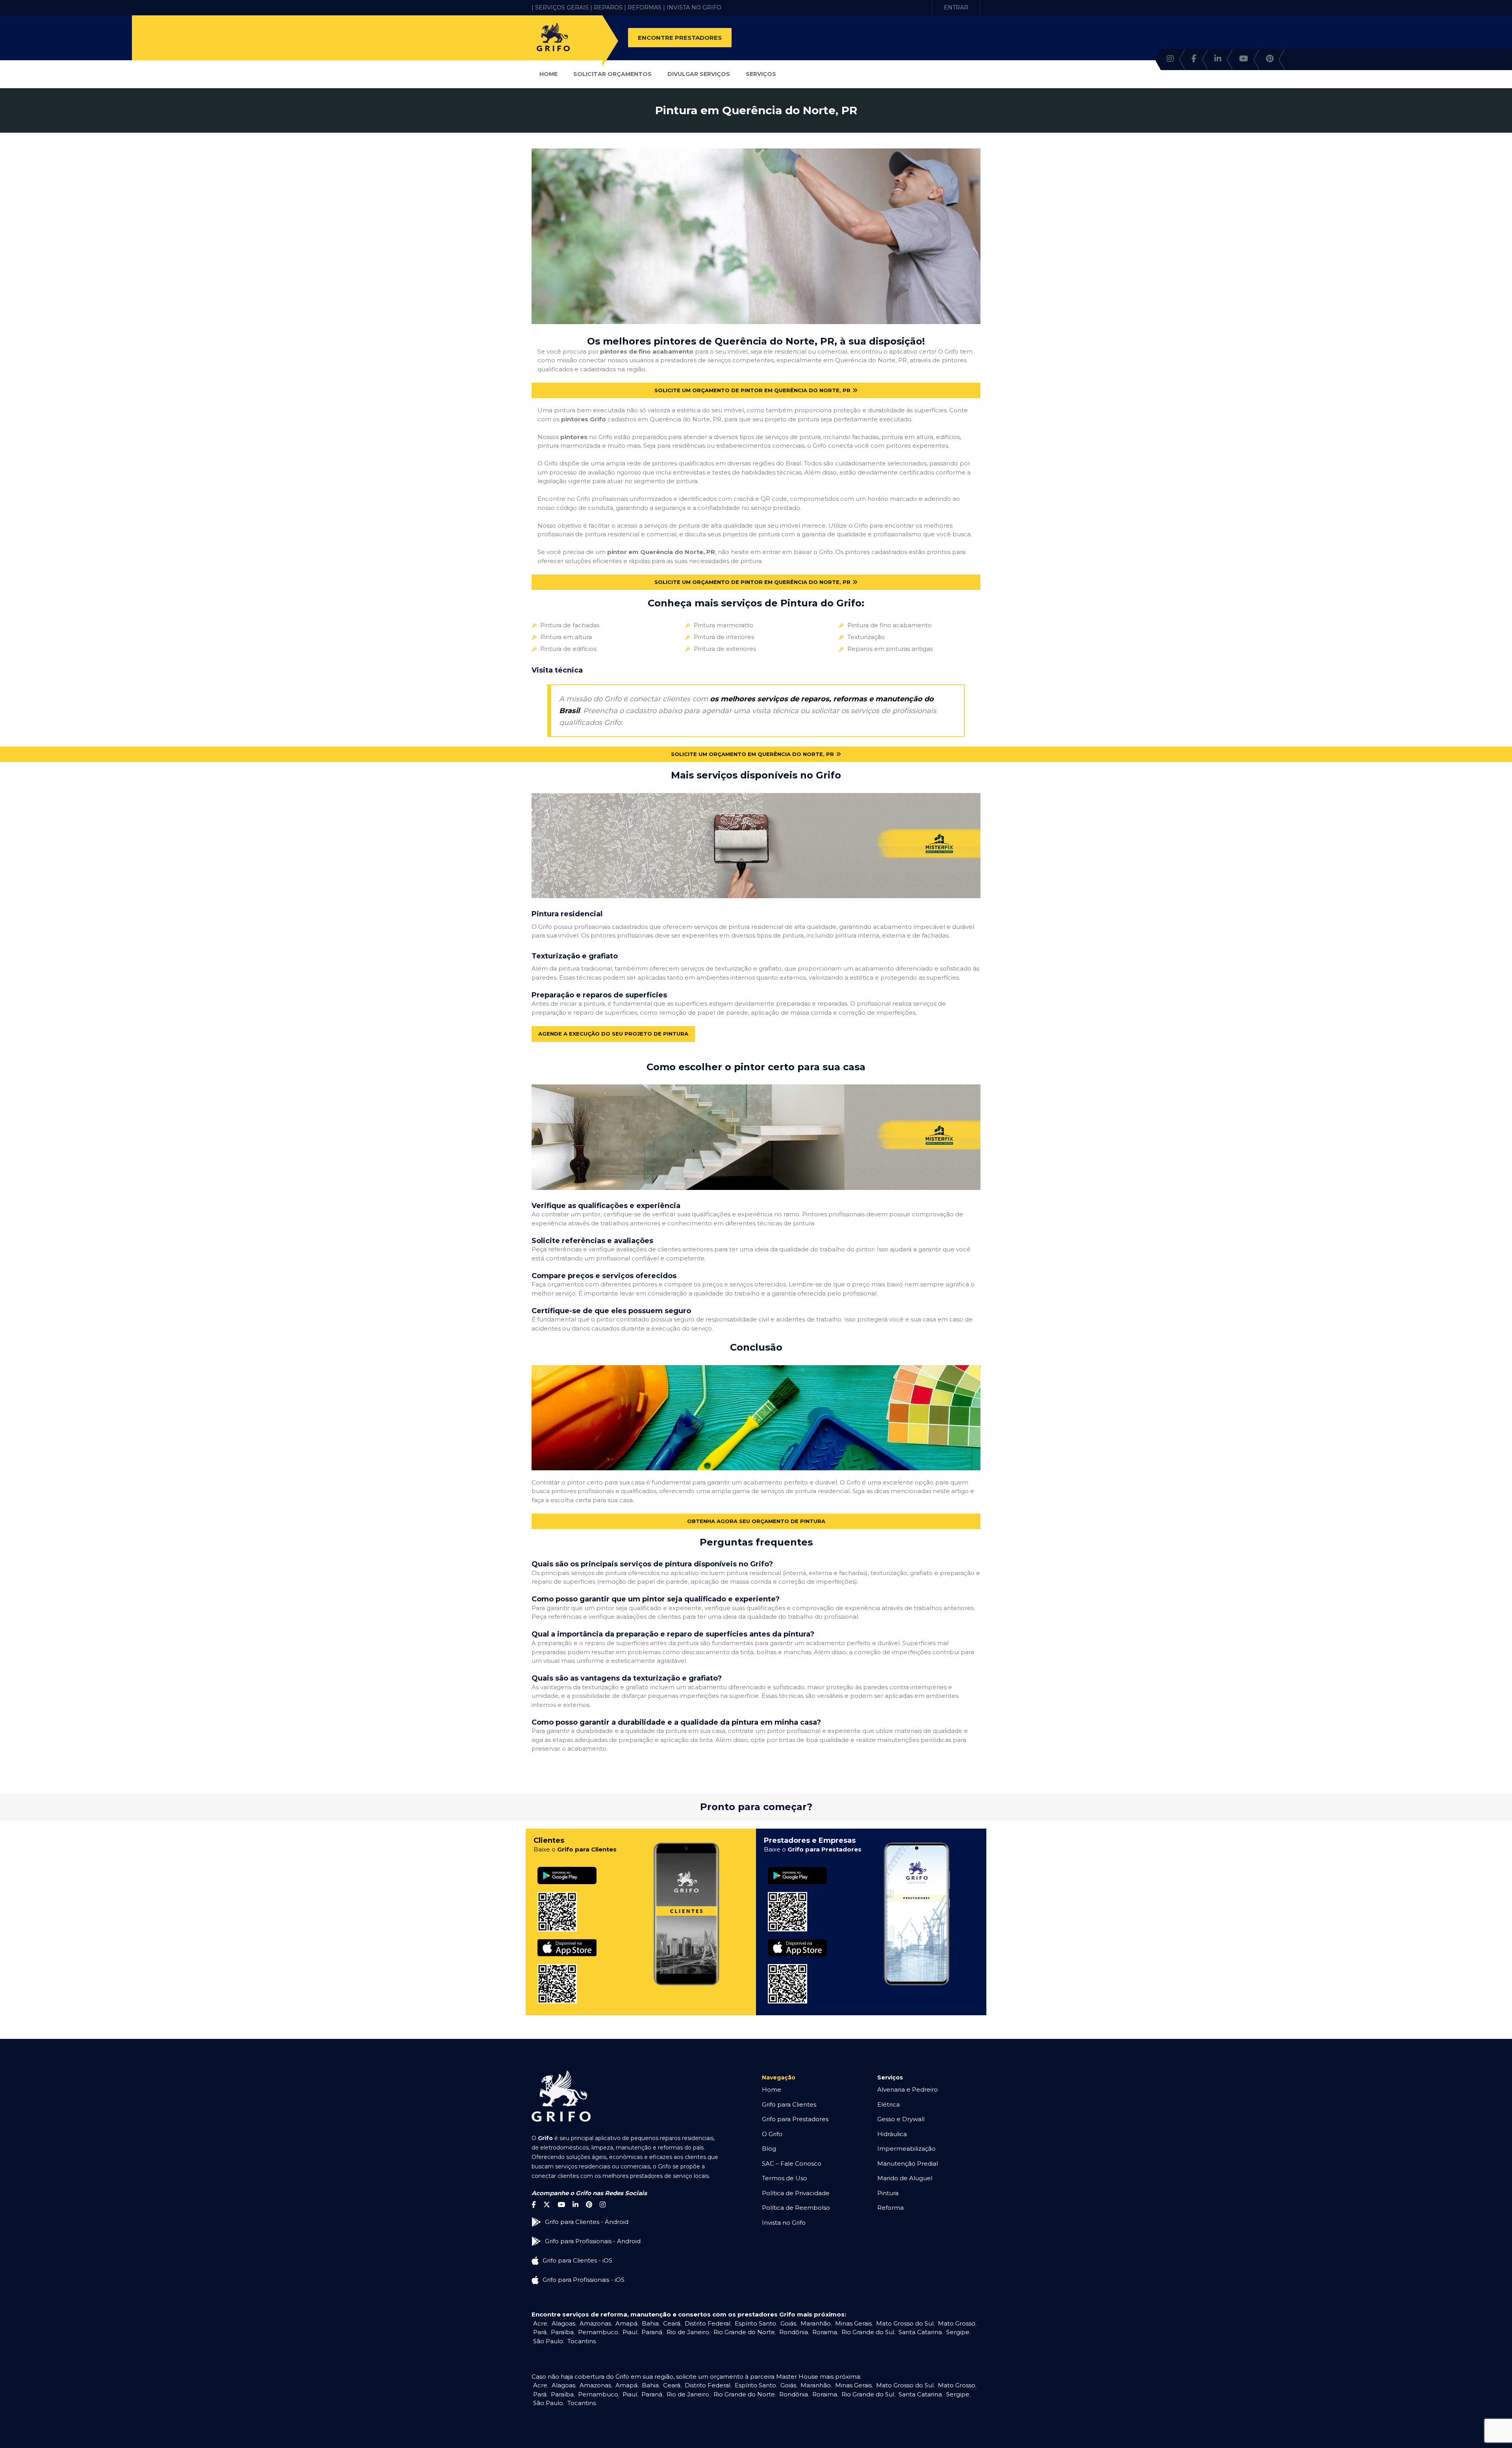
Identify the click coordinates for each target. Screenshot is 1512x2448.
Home (548, 74)
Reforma (890, 2208)
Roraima (825, 2332)
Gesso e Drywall (901, 2119)
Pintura (888, 2193)
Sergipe (958, 2332)
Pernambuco (598, 2332)
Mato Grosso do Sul (905, 2323)
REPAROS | (610, 7)
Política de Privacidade (796, 2193)
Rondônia (794, 2332)
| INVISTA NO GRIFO (692, 7)
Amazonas (595, 2323)
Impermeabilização (906, 2149)
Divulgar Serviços (699, 74)
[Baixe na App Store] (567, 1939)
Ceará (672, 2323)
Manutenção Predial (908, 2164)
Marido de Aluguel (905, 2178)
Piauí (630, 2332)
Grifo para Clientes (789, 2104)
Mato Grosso (957, 2323)
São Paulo (548, 2341)
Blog (769, 2149)
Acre (540, 2323)
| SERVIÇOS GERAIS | (562, 7)
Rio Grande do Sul (868, 2332)
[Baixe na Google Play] (567, 1867)
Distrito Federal (708, 2323)
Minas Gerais (853, 2323)
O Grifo (772, 2134)
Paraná (652, 2332)
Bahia (650, 2323)
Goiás (788, 2323)
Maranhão (816, 2323)
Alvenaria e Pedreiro (908, 2089)
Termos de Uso (785, 2178)
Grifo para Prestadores (795, 2119)
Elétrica (888, 2104)
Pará (540, 2332)
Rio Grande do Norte (744, 2332)
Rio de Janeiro (688, 2332)
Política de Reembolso (796, 2208)
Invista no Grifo (784, 2223)
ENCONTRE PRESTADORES (680, 38)
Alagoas (563, 2323)
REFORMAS (645, 7)
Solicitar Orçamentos (612, 74)
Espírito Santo (755, 2323)
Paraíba (562, 2332)
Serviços (761, 74)
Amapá (626, 2323)
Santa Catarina (920, 2332)
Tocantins (582, 2341)
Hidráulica (892, 2134)
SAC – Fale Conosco (792, 2164)
